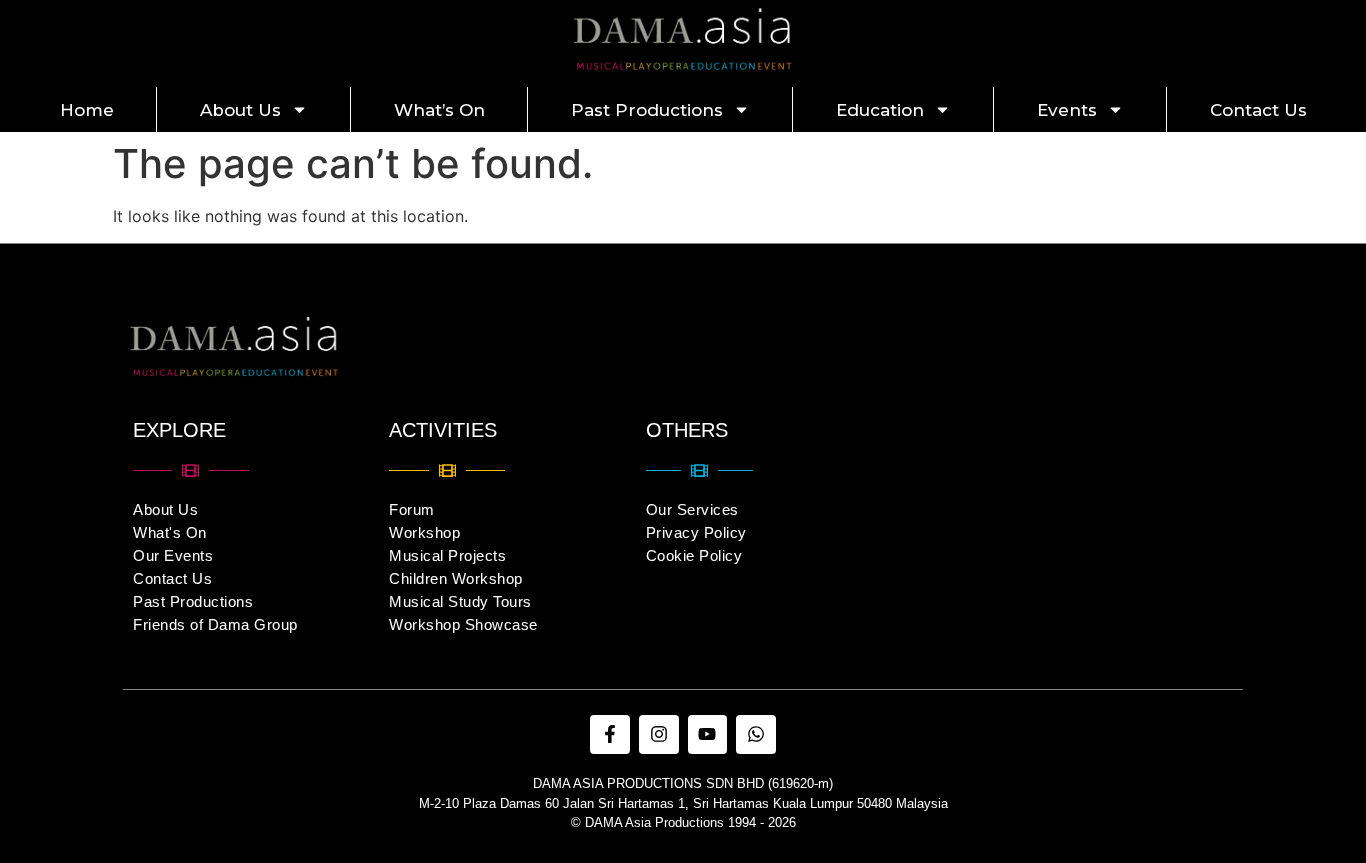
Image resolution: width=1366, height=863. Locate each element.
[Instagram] (659, 735)
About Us (240, 110)
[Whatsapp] (756, 735)
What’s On (439, 110)
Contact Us (1258, 110)
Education (880, 110)
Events (1067, 110)
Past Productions (647, 110)
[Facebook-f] (610, 735)
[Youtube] (708, 735)
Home (87, 110)
